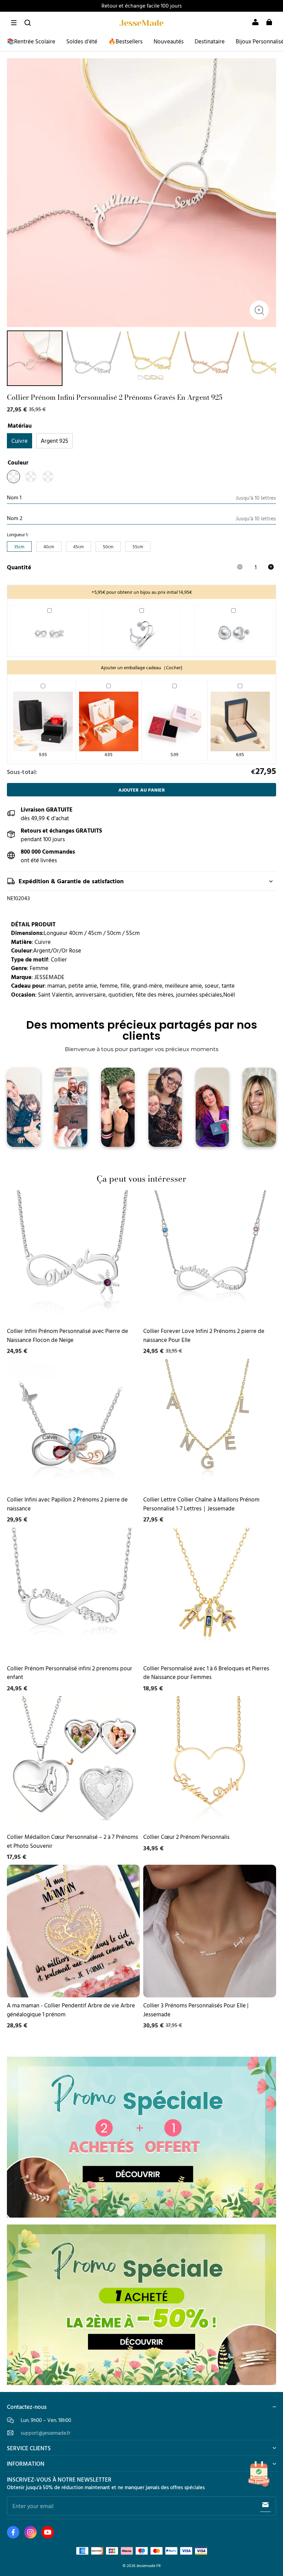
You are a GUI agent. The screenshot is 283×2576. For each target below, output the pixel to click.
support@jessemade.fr (46, 2433)
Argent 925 (55, 441)
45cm (79, 547)
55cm (138, 547)
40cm (49, 547)
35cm (19, 547)
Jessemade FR (149, 2565)
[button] (14, 23)
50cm (108, 547)
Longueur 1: (18, 535)
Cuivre (19, 441)
